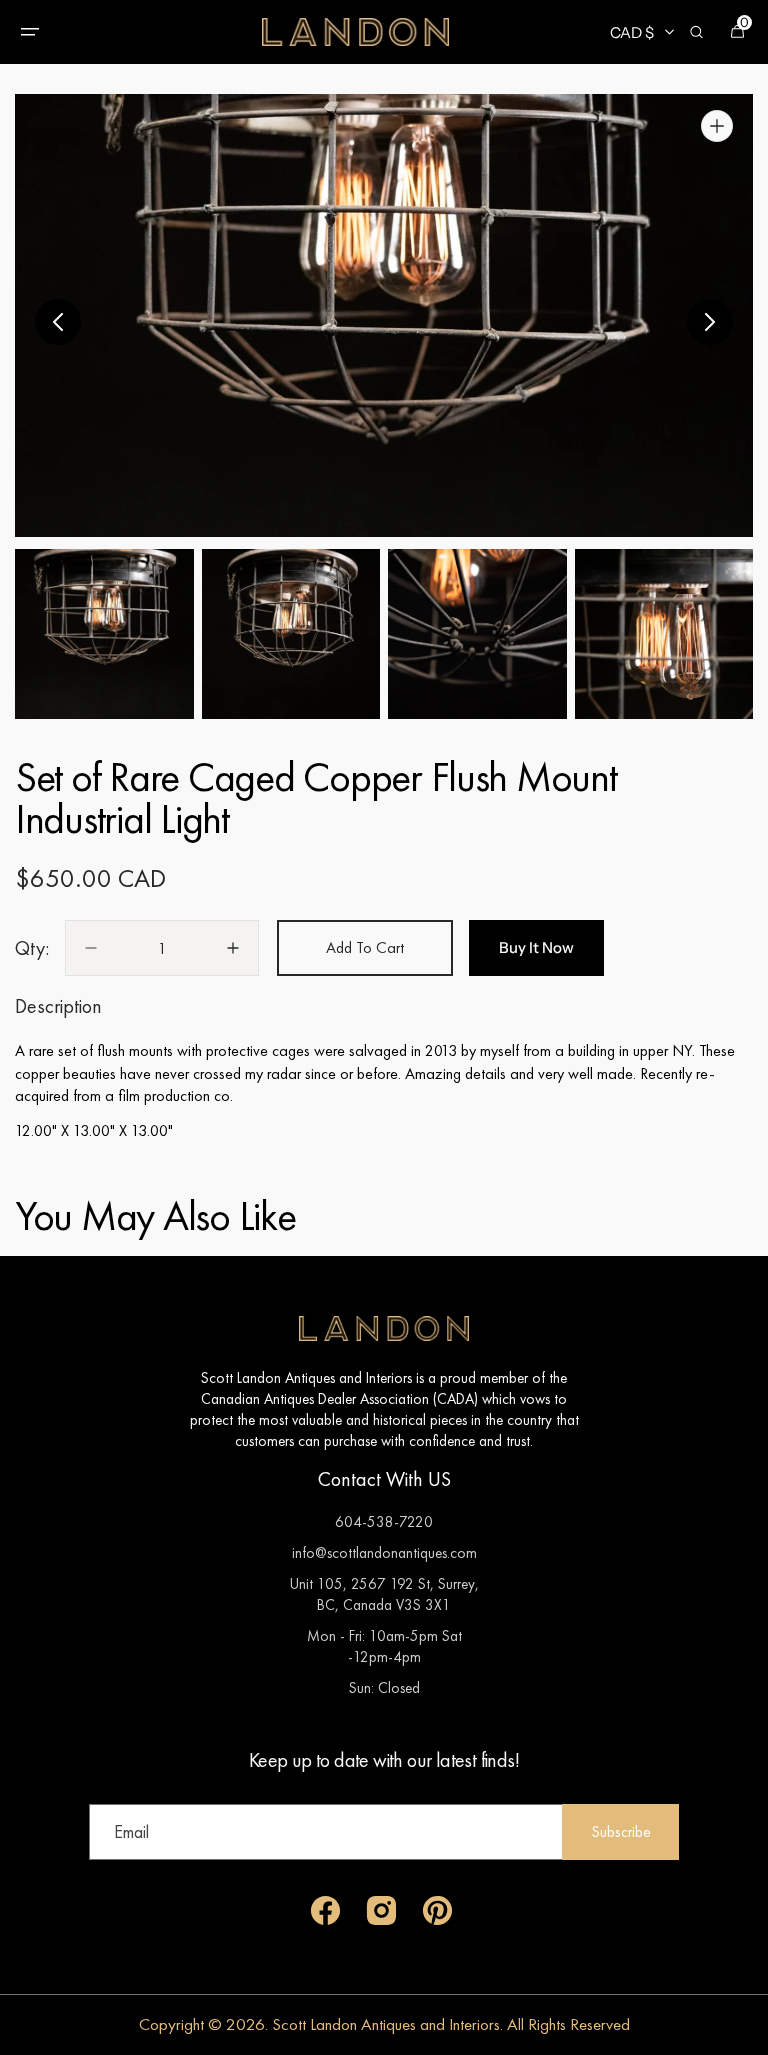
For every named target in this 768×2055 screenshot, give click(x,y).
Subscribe (621, 1831)
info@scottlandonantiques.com (384, 1552)
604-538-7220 (384, 1521)
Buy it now (536, 947)
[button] (30, 32)
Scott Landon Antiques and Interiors (386, 2024)
